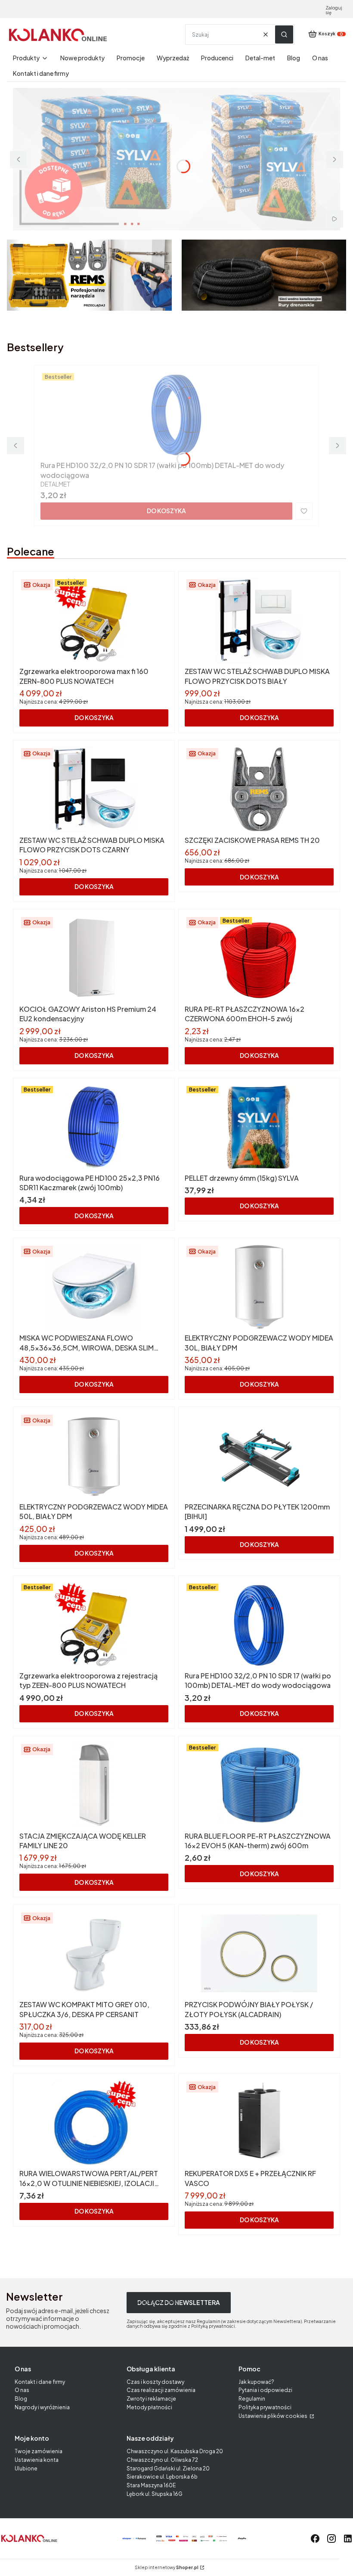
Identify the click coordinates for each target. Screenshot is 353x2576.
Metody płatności (149, 2407)
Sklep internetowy (167, 2568)
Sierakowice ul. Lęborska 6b (162, 2477)
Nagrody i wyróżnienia (42, 2407)
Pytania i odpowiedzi (265, 2390)
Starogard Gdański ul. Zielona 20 (168, 2468)
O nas (22, 2390)
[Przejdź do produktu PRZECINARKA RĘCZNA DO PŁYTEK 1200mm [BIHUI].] (259, 1456)
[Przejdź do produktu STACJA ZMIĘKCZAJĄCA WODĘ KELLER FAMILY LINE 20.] (94, 1785)
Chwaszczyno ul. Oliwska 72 (162, 2460)
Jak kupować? (256, 2382)
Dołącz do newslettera (179, 2302)
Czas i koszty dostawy (155, 2382)
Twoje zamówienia (39, 2451)
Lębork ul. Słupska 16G (155, 2494)
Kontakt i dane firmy (40, 2382)
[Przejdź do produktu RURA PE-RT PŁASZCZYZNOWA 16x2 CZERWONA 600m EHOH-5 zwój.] (259, 958)
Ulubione (26, 2468)
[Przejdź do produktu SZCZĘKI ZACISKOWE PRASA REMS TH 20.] (259, 789)
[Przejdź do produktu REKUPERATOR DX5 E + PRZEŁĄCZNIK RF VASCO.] (259, 2123)
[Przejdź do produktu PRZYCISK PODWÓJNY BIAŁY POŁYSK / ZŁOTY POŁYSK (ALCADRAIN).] (259, 1954)
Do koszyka (166, 511)
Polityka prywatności (265, 2407)
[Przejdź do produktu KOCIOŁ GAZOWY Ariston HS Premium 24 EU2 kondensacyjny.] (94, 958)
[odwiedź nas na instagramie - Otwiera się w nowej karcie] (331, 2539)
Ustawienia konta (37, 2460)
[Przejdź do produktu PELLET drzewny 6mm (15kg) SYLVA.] (259, 1127)
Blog (21, 2399)
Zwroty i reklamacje (151, 2399)
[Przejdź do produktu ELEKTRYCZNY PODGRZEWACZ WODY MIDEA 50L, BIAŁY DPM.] (94, 1456)
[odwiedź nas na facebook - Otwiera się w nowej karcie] (315, 2539)
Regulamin (252, 2399)
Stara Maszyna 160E (151, 2485)
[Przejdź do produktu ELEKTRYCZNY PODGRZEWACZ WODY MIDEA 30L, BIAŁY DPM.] (259, 1287)
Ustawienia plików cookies (273, 2416)
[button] (284, 34)
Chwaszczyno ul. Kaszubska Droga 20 (175, 2451)
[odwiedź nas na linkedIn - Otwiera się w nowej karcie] (348, 2539)
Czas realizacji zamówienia (161, 2390)
